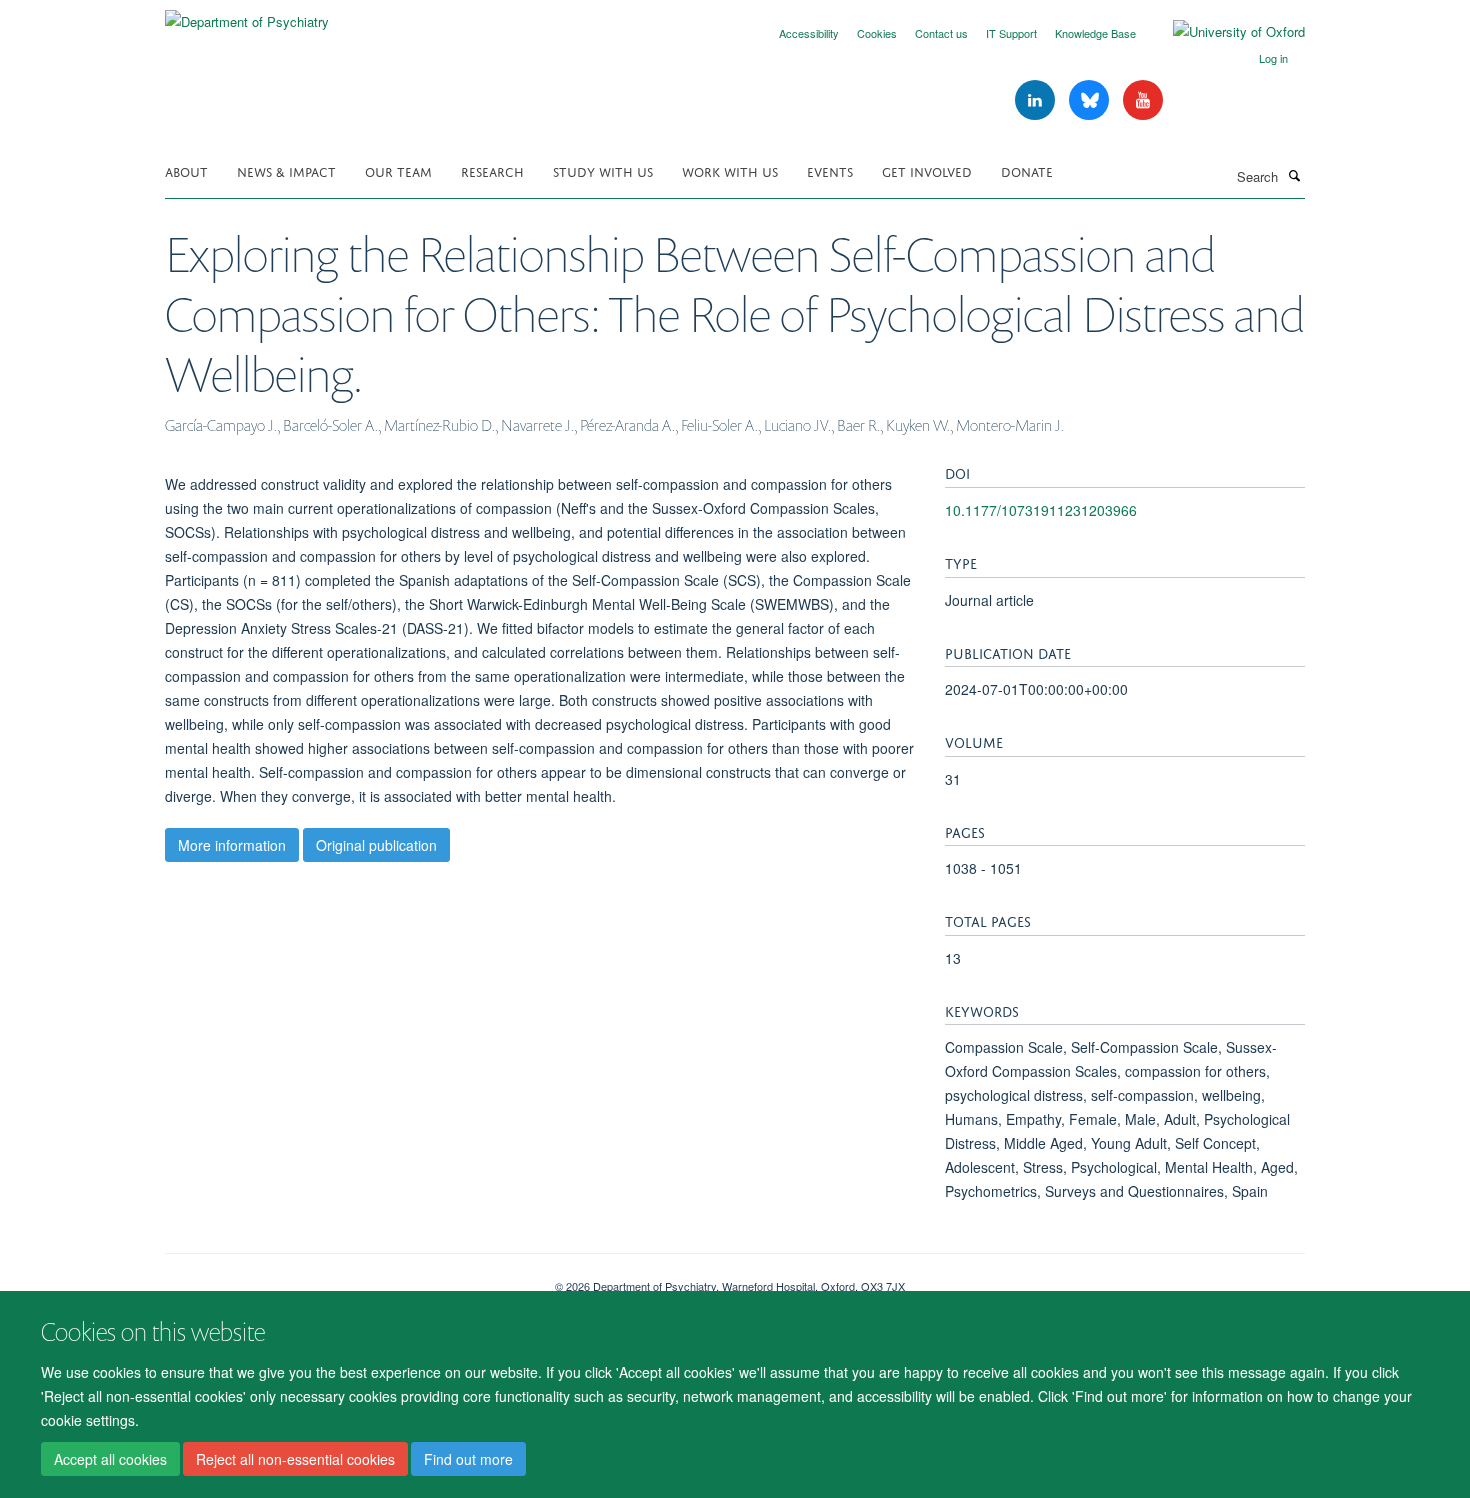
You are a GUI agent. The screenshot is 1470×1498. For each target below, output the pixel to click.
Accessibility (809, 33)
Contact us (941, 33)
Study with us (603, 170)
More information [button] (232, 845)
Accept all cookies (110, 1459)
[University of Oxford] (1224, 32)
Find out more (468, 1459)
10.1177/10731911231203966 (1041, 510)
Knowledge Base (1095, 33)
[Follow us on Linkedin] (1037, 100)
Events (830, 170)
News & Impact (286, 170)
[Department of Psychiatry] (247, 14)
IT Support (1011, 33)
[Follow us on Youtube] (1143, 100)
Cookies (877, 33)
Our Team (398, 170)
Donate (1027, 170)
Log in (1273, 58)
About (186, 170)
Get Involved (927, 170)
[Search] (1294, 175)
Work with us (730, 170)
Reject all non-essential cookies (295, 1459)
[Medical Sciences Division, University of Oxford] (345, 1279)
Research (492, 170)
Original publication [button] (376, 845)
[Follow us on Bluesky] (1091, 100)
